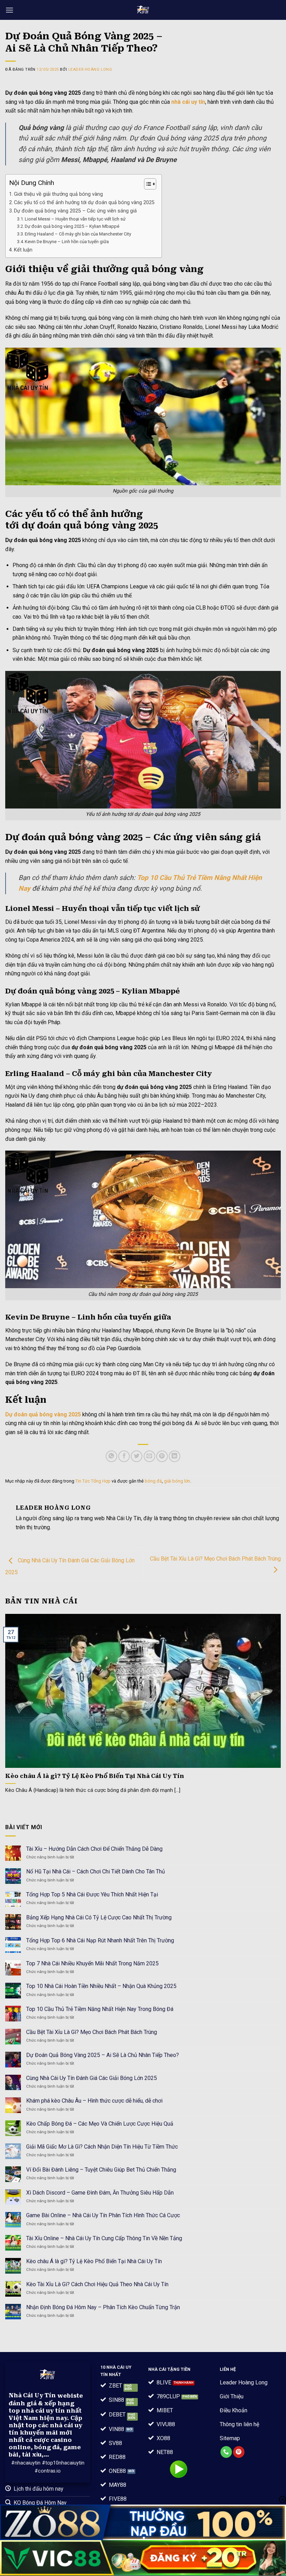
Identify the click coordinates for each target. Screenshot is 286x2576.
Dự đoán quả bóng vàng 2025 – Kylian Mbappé (73, 226)
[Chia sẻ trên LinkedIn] (175, 1456)
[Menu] (9, 10)
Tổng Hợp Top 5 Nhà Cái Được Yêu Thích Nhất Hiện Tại (92, 1894)
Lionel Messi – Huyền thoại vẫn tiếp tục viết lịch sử (75, 219)
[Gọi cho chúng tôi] (226, 2452)
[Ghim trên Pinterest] (162, 1456)
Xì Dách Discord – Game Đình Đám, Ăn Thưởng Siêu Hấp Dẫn (100, 2193)
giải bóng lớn (177, 1481)
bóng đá (153, 1481)
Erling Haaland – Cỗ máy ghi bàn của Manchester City (78, 234)
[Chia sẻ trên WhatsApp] (111, 1456)
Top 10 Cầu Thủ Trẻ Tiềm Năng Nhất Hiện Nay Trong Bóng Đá (100, 2009)
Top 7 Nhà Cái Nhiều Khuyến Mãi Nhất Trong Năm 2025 (92, 1963)
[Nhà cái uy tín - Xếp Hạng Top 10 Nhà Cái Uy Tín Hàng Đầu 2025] (143, 10)
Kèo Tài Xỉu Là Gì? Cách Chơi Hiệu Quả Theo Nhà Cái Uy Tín (98, 2284)
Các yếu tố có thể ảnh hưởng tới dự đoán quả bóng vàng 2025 (84, 203)
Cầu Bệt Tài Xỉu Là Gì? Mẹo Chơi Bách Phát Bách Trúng (92, 2032)
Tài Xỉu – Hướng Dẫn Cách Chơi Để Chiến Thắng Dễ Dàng (94, 1849)
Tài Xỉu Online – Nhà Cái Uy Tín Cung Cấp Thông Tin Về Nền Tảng (104, 2238)
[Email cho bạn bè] (149, 1456)
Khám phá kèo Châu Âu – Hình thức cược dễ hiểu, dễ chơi (94, 2101)
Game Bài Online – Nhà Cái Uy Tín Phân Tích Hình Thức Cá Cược (103, 2215)
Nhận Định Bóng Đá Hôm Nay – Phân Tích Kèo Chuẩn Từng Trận (103, 2307)
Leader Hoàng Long (90, 69)
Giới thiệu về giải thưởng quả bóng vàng (58, 194)
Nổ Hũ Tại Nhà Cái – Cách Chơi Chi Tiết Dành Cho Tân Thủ (96, 1871)
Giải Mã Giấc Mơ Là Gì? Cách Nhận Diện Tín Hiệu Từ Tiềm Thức (102, 2147)
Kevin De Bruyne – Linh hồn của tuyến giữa (67, 242)
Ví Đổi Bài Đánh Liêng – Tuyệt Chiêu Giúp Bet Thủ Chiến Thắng (101, 2170)
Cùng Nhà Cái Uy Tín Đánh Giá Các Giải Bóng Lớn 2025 (92, 2078)
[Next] (271, 1699)
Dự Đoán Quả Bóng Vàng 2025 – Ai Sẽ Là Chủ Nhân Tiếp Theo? (103, 2055)
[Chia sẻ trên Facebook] (124, 1456)
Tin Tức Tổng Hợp (93, 1481)
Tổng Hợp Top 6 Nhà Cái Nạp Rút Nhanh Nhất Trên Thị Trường (100, 1940)
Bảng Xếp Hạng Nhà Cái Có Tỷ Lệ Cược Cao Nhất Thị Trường (99, 1917)
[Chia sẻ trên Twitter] (137, 1456)
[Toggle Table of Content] (147, 184)
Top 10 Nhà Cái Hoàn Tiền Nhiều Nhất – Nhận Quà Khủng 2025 (101, 1986)
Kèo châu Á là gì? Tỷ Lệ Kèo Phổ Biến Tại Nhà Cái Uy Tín (95, 1776)
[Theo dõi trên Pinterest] (239, 2452)
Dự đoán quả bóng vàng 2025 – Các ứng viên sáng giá (75, 211)
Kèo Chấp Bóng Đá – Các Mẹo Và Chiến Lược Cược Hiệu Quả (100, 2124)
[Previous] (15, 1699)
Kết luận (23, 250)
